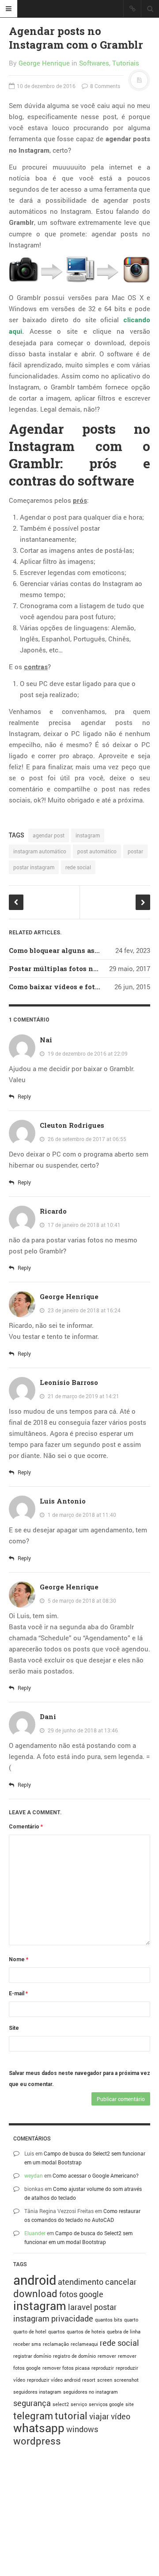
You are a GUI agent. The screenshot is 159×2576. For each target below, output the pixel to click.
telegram (33, 2416)
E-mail (18, 1994)
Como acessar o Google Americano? (96, 2175)
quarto (131, 2320)
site (130, 2404)
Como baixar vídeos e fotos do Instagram (80, 987)
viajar (99, 2416)
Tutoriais (126, 63)
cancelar (121, 2282)
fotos (68, 2294)
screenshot (126, 2380)
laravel (80, 2307)
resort (89, 2380)
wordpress (37, 2441)
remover (107, 2356)
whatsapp (39, 2428)
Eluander (35, 2233)
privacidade (72, 2318)
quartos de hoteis (86, 2332)
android (35, 2280)
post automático (97, 851)
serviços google (106, 2404)
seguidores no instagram (91, 2392)
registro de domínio (74, 2356)
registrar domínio (32, 2356)
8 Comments (104, 86)
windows (82, 2429)
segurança (32, 2403)
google (91, 2294)
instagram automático (40, 851)
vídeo (121, 2416)
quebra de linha (124, 2332)
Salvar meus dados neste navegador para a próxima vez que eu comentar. (79, 2079)
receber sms (27, 2344)
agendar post (49, 835)
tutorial (71, 2416)
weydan (34, 2175)
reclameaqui (84, 2344)
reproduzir (103, 2368)
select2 (61, 2404)
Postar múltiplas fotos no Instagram (72, 968)
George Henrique (44, 63)
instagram (88, 835)
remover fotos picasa (66, 2368)
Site (14, 2028)
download (35, 2293)
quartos (57, 2332)
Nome (19, 1959)
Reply (24, 1096)
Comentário (26, 1827)
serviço (79, 2404)
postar (135, 851)
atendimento (81, 2282)
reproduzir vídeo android (54, 2380)
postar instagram (34, 867)
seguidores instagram (37, 2392)
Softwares (94, 63)
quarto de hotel (30, 2332)
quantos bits (109, 2320)
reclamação (56, 2344)
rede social (78, 867)
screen (105, 2380)
